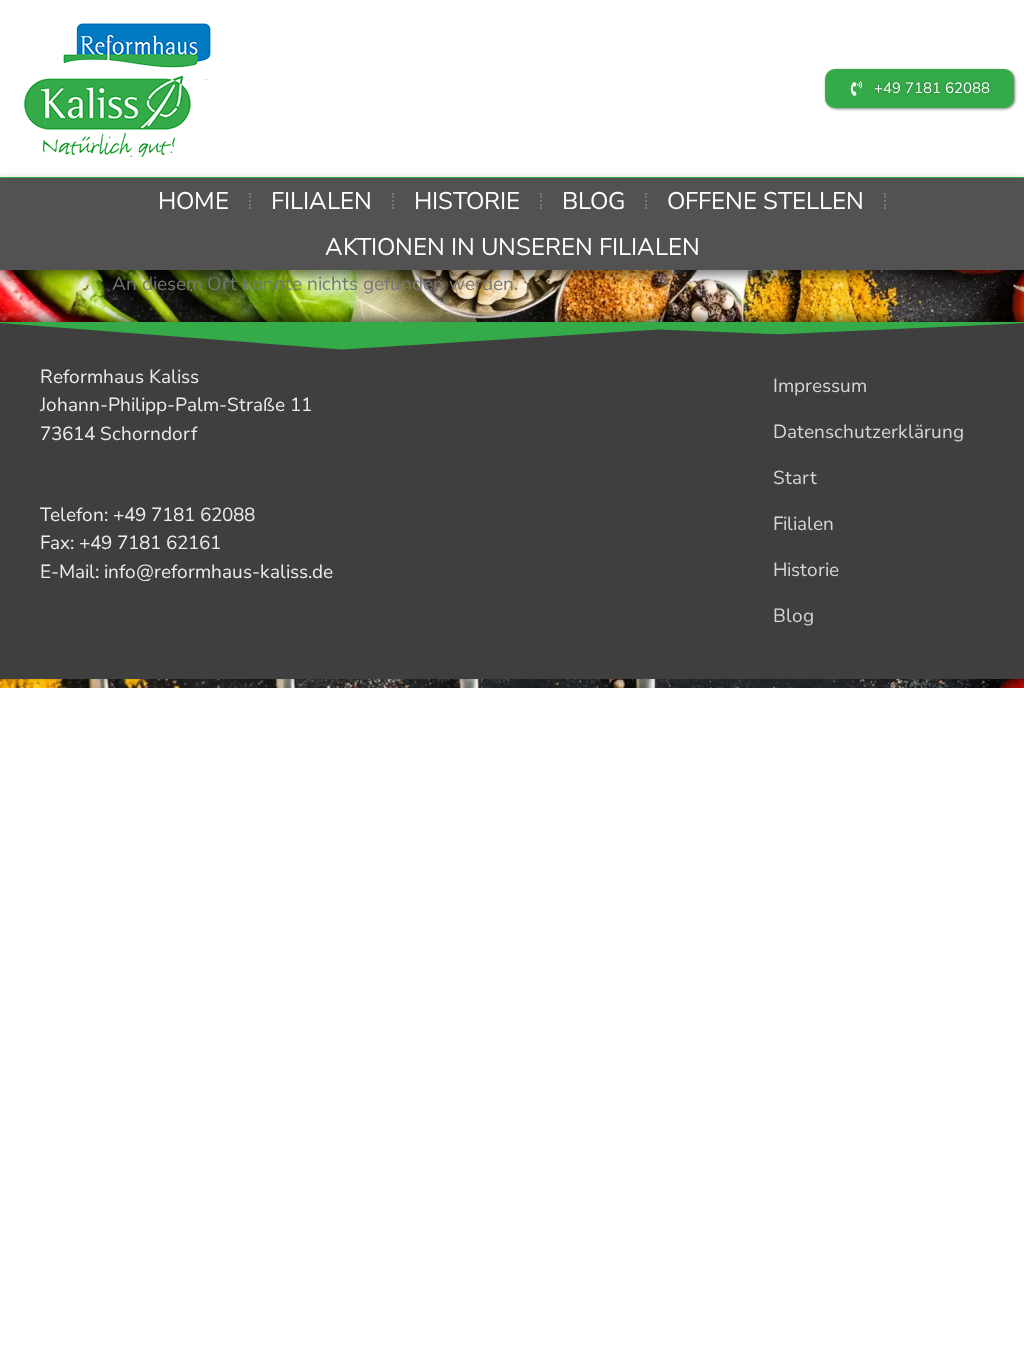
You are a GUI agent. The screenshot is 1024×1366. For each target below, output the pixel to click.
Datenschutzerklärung (868, 432)
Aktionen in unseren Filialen (512, 247)
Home (193, 201)
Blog (593, 201)
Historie (467, 201)
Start (795, 478)
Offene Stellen (765, 201)
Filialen (321, 201)
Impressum (820, 386)
